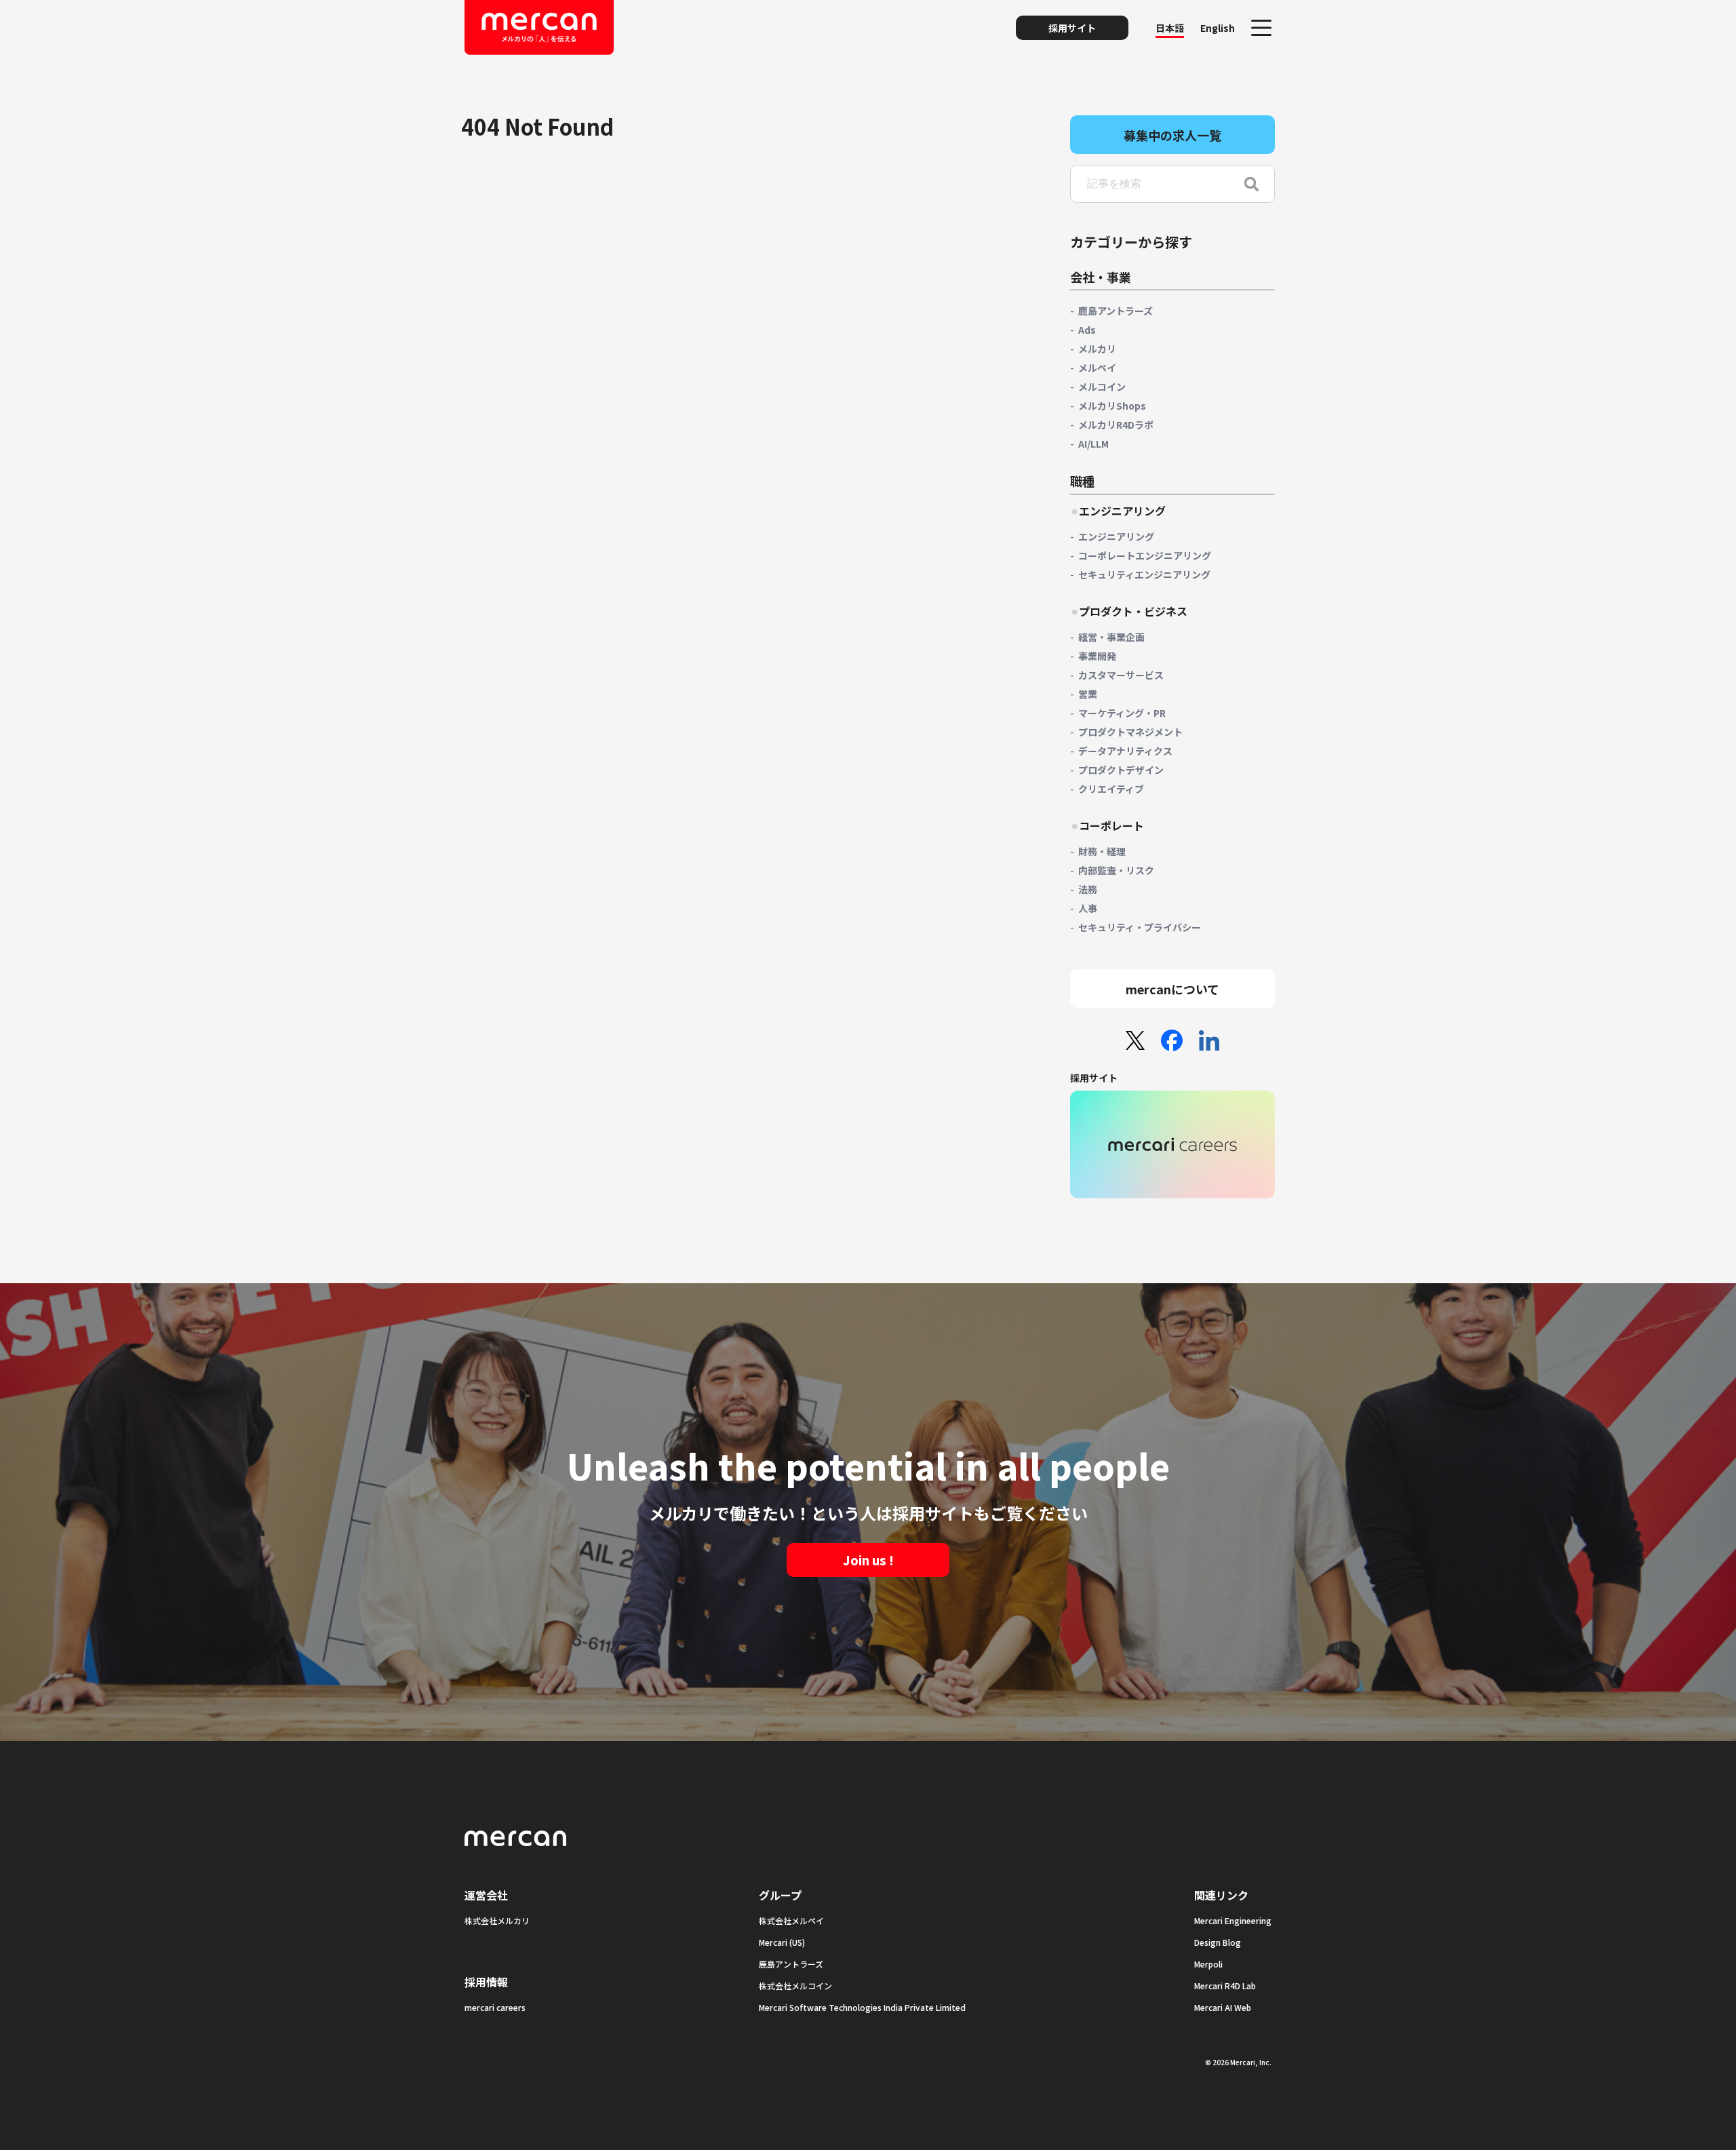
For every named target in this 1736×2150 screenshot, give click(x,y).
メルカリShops (1112, 406)
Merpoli (1208, 1964)
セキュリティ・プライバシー (1140, 927)
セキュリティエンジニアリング (1144, 574)
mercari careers (495, 2007)
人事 (1088, 908)
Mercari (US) (782, 1942)
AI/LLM (1093, 444)
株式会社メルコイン (795, 1986)
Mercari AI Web (1223, 2007)
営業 (1088, 694)
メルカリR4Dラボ (1116, 425)
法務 (1088, 889)
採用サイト (1072, 28)
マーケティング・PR (1122, 713)
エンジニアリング (1116, 536)
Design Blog (1218, 1942)
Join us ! (868, 1560)
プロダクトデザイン (1121, 770)
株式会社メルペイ (791, 1920)
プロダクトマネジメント (1130, 732)
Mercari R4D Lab (1225, 1986)
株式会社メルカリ (497, 1920)
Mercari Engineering (1233, 1920)
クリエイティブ (1111, 789)
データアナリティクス (1125, 751)
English (1218, 28)
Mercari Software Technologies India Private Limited (862, 2007)
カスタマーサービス (1121, 675)
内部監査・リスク (1116, 870)
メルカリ (1097, 349)
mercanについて (1172, 989)
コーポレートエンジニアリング (1145, 555)
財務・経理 (1102, 851)
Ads (1087, 330)
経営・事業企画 (1111, 637)
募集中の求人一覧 (1172, 135)
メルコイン (1102, 387)
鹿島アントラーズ (1116, 311)
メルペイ (1097, 368)
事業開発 (1097, 656)
